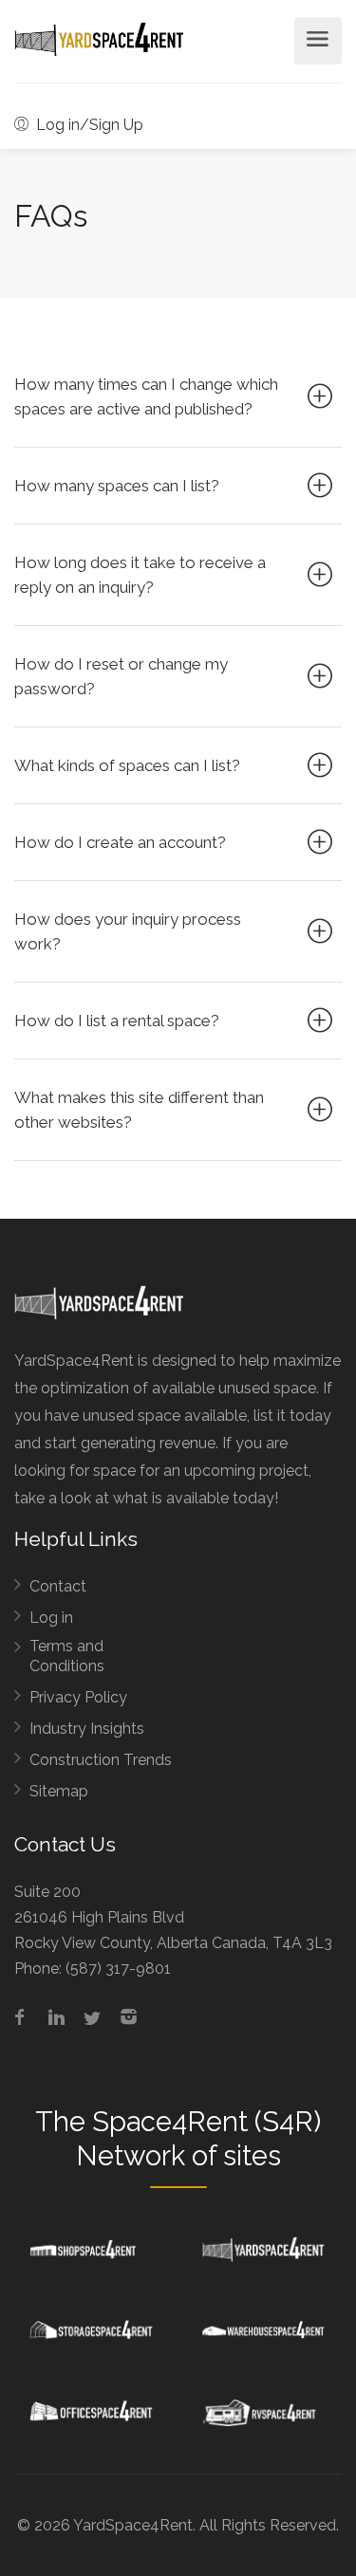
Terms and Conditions (67, 1656)
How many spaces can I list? (117, 486)
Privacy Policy (78, 1697)
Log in (51, 1618)
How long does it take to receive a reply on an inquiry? (140, 575)
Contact (58, 1586)
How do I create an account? (120, 842)
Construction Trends (101, 1760)
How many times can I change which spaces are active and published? (146, 396)
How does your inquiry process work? (128, 931)
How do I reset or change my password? (121, 676)
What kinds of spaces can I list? (127, 765)
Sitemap (59, 1791)
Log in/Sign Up (88, 125)
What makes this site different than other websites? (139, 1110)
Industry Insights (87, 1729)
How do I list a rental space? (117, 1021)
